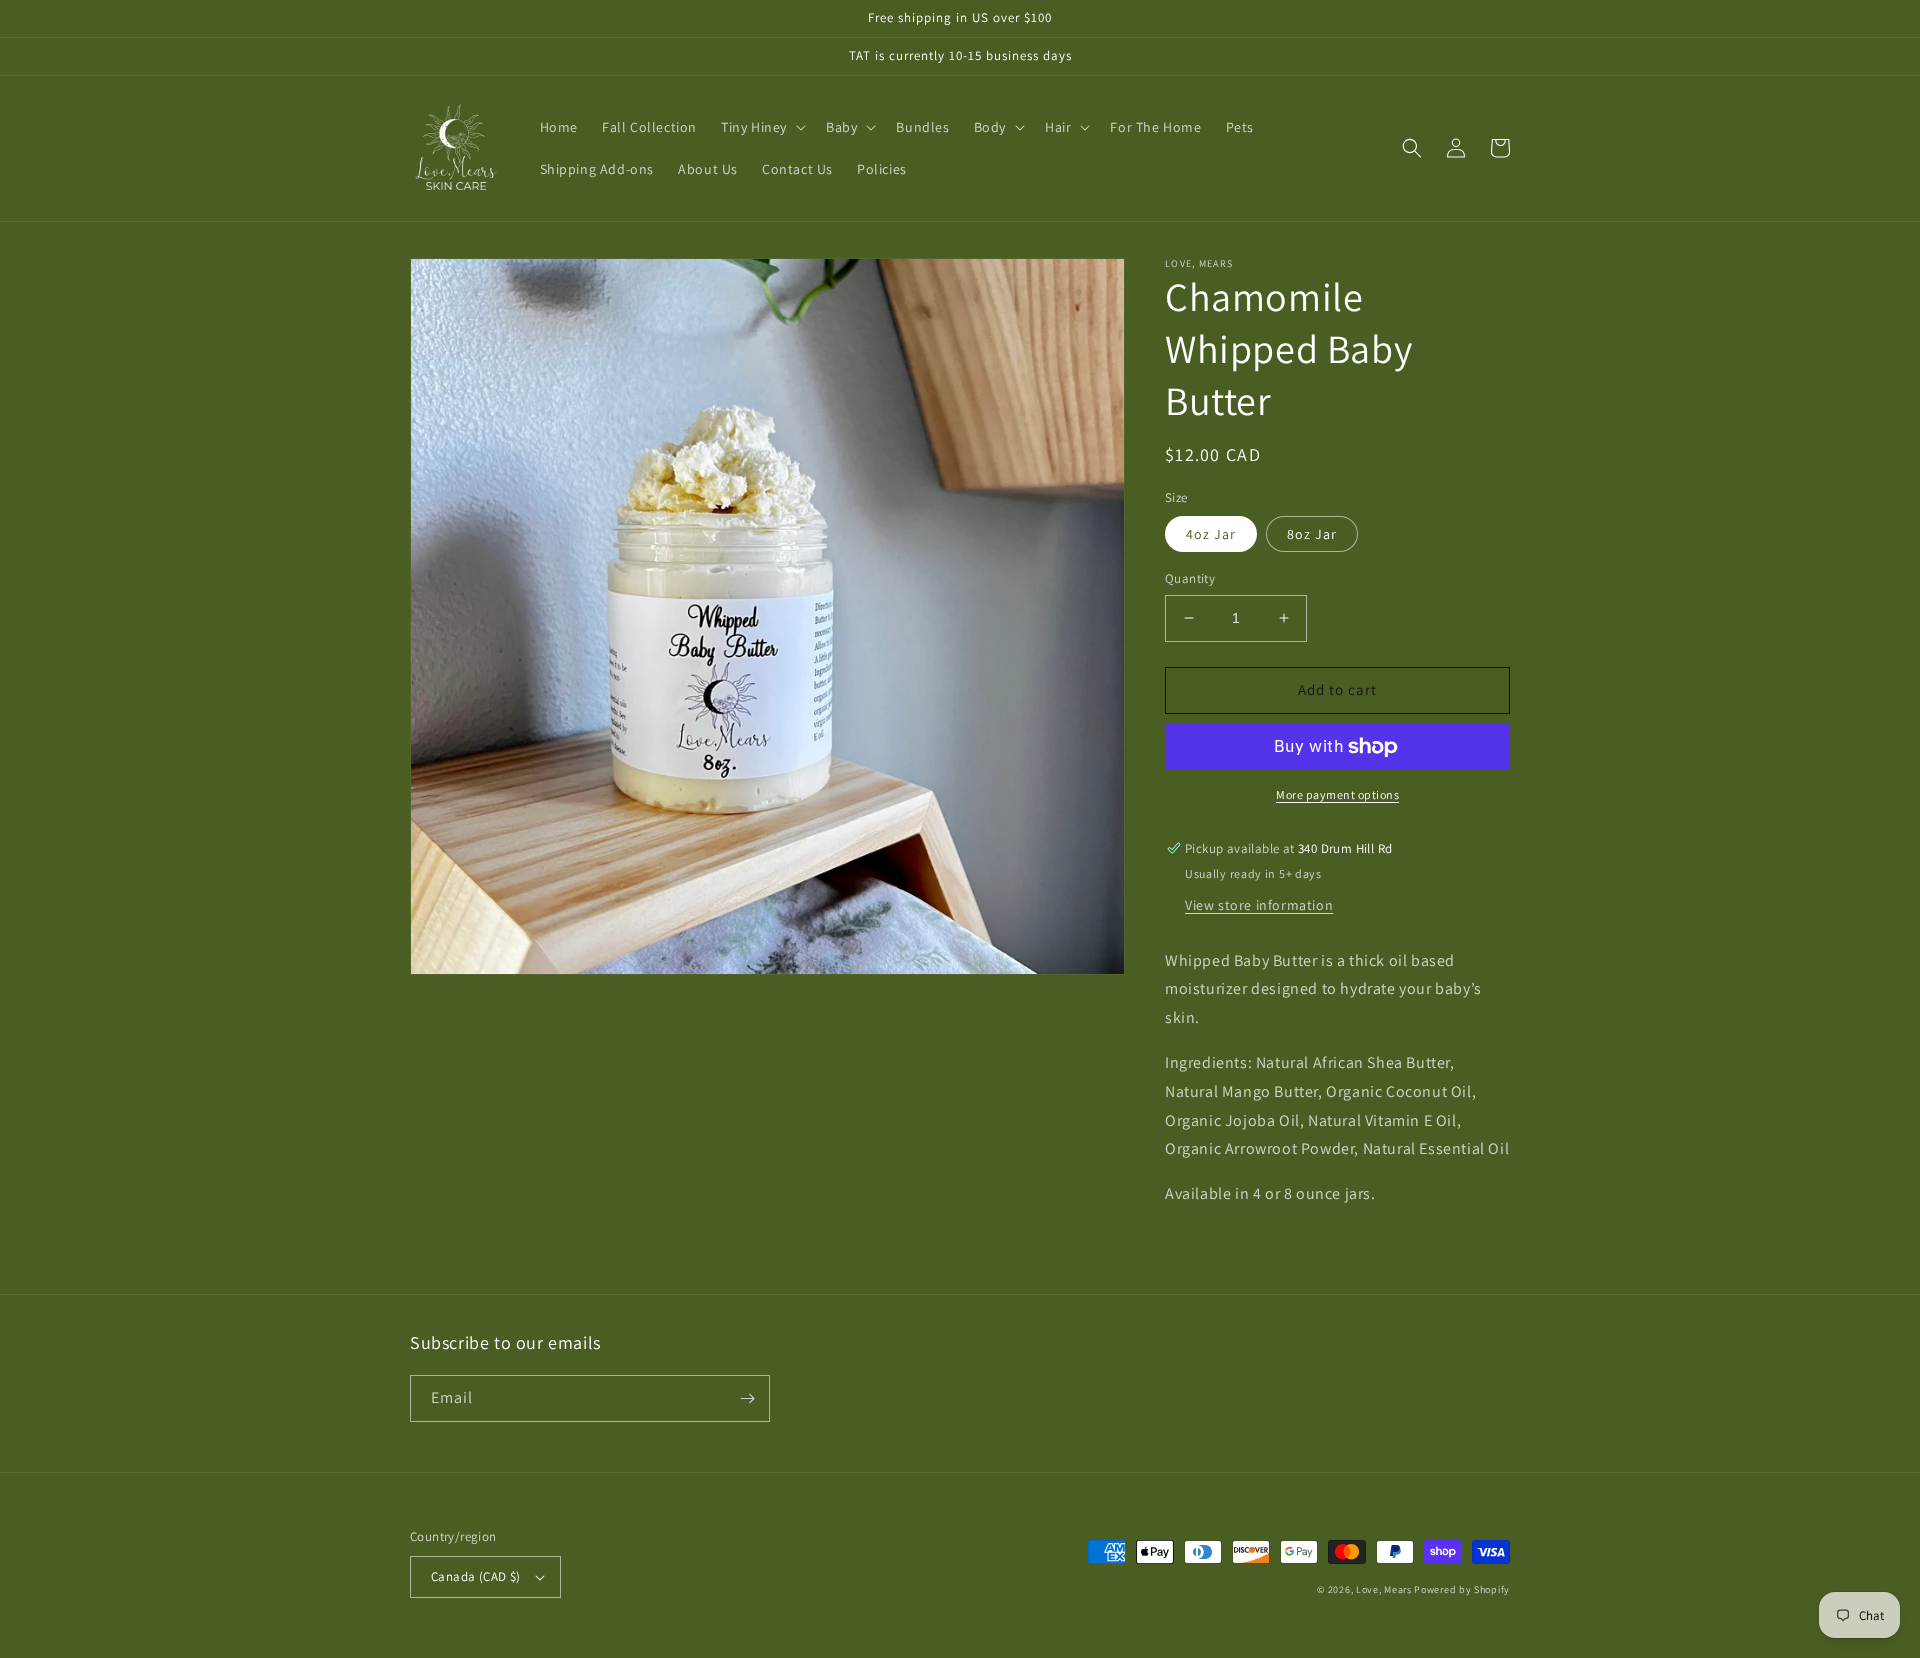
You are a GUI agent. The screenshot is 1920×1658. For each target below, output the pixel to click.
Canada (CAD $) (476, 1576)
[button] (761, 127)
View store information (1259, 905)
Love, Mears (1384, 1589)
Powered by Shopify (1462, 1589)
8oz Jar (1312, 534)
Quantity (1190, 578)
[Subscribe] (747, 1398)
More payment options (1337, 794)
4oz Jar (1211, 534)
